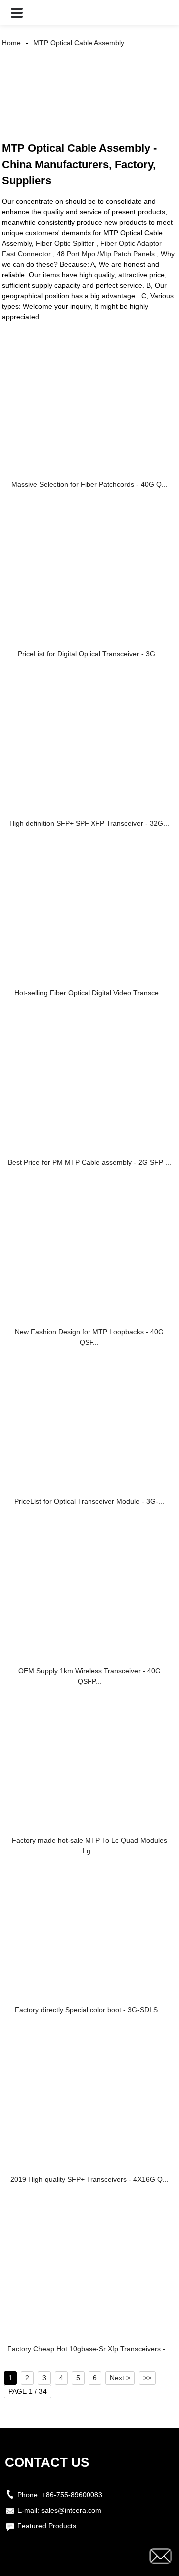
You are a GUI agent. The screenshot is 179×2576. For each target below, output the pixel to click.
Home (11, 43)
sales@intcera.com (71, 2510)
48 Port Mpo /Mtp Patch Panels (106, 254)
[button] (17, 13)
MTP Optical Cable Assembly (79, 43)
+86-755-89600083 (72, 2495)
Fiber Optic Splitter (65, 243)
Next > (120, 2378)
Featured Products (47, 2526)
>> (147, 2378)
